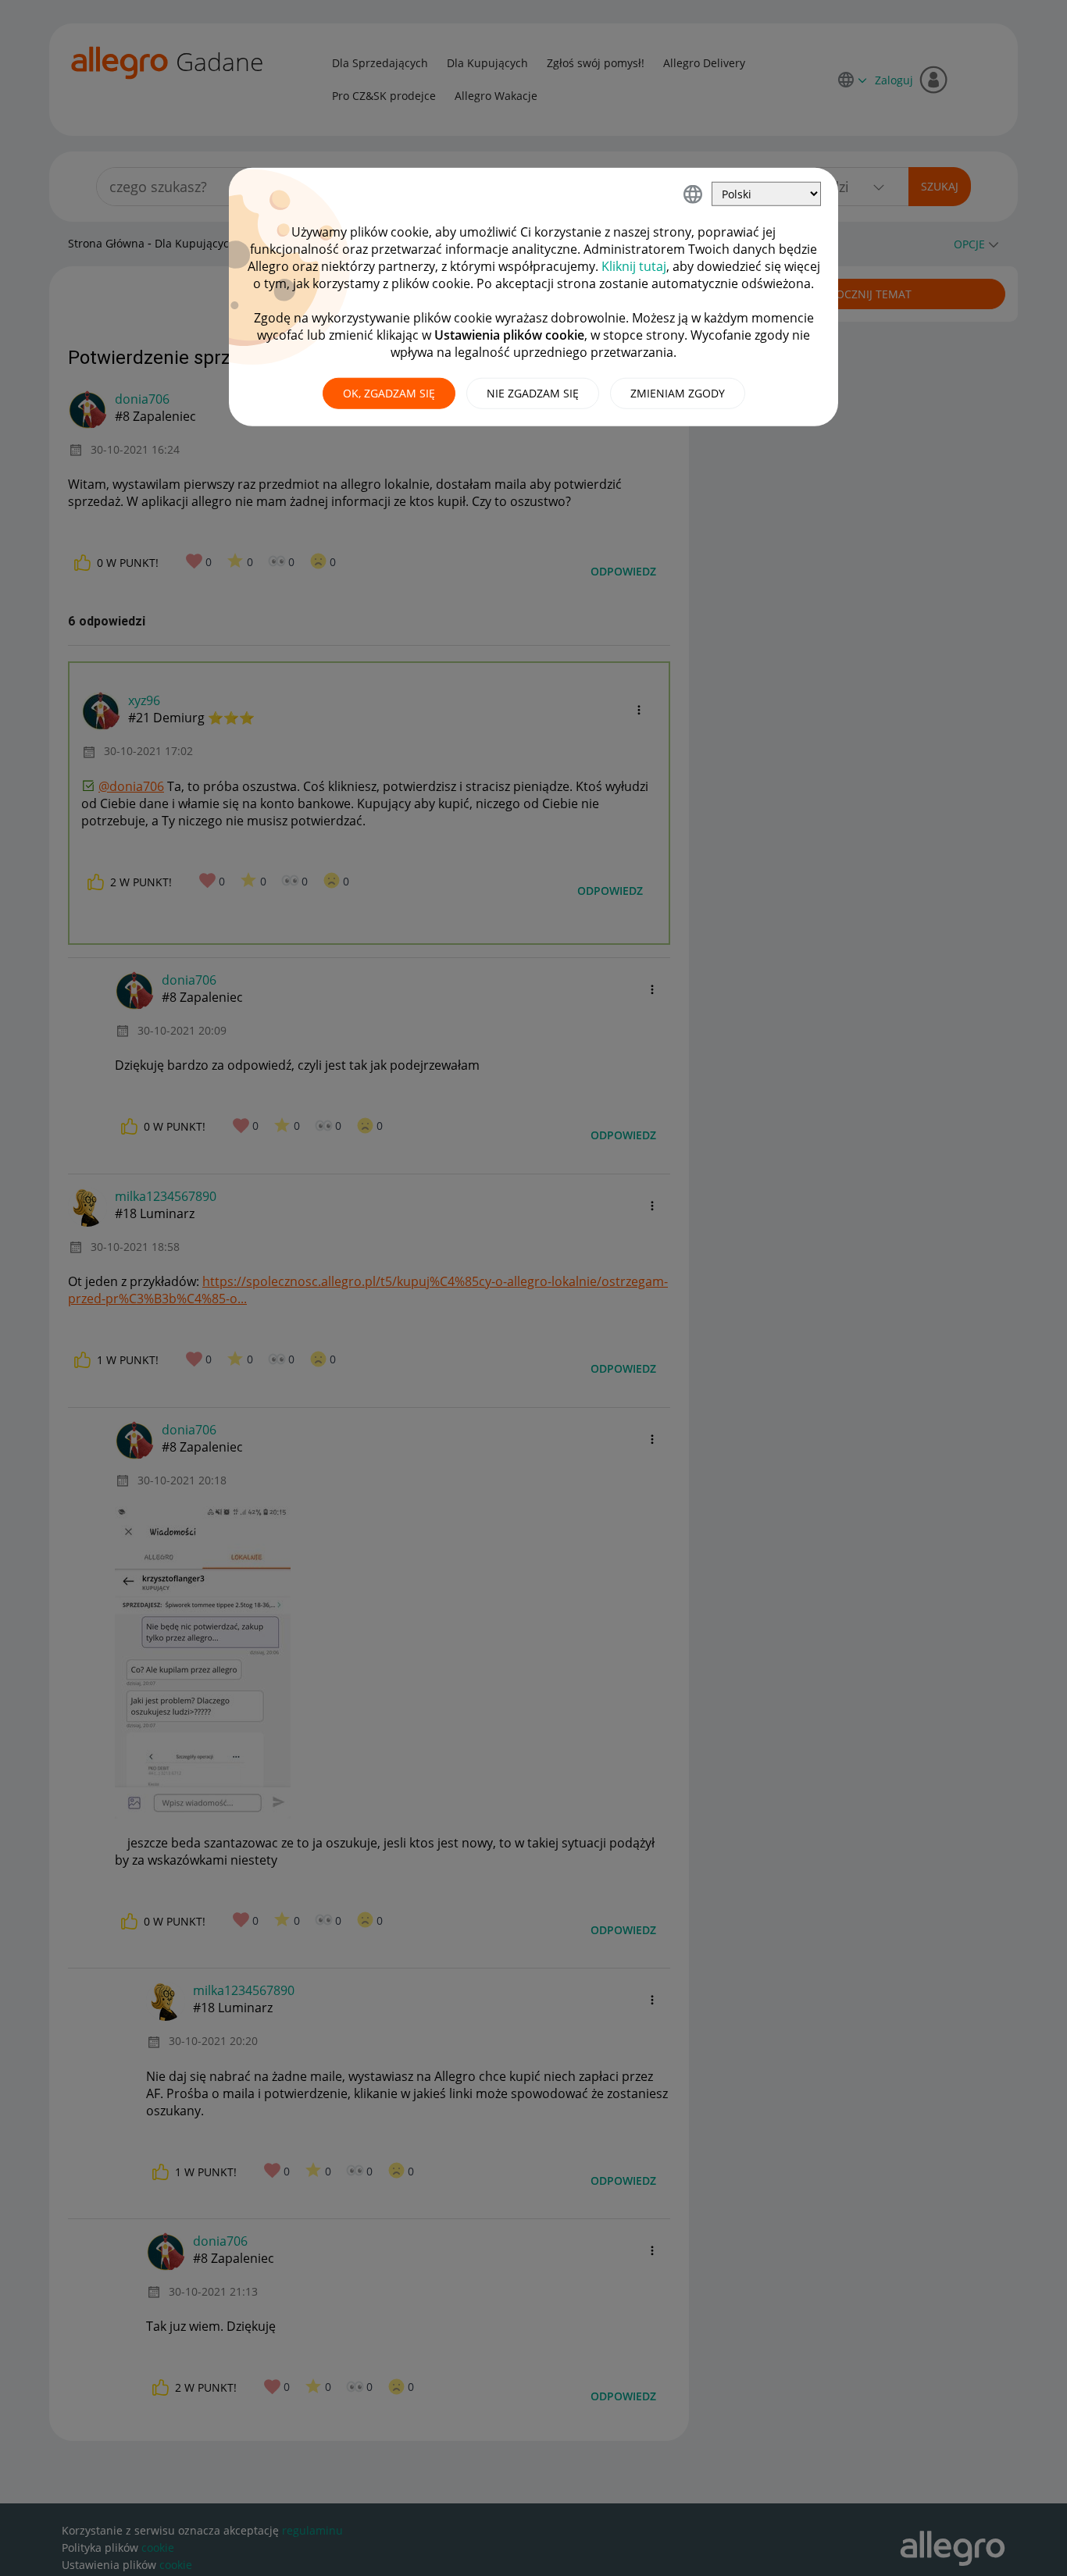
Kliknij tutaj (634, 266)
